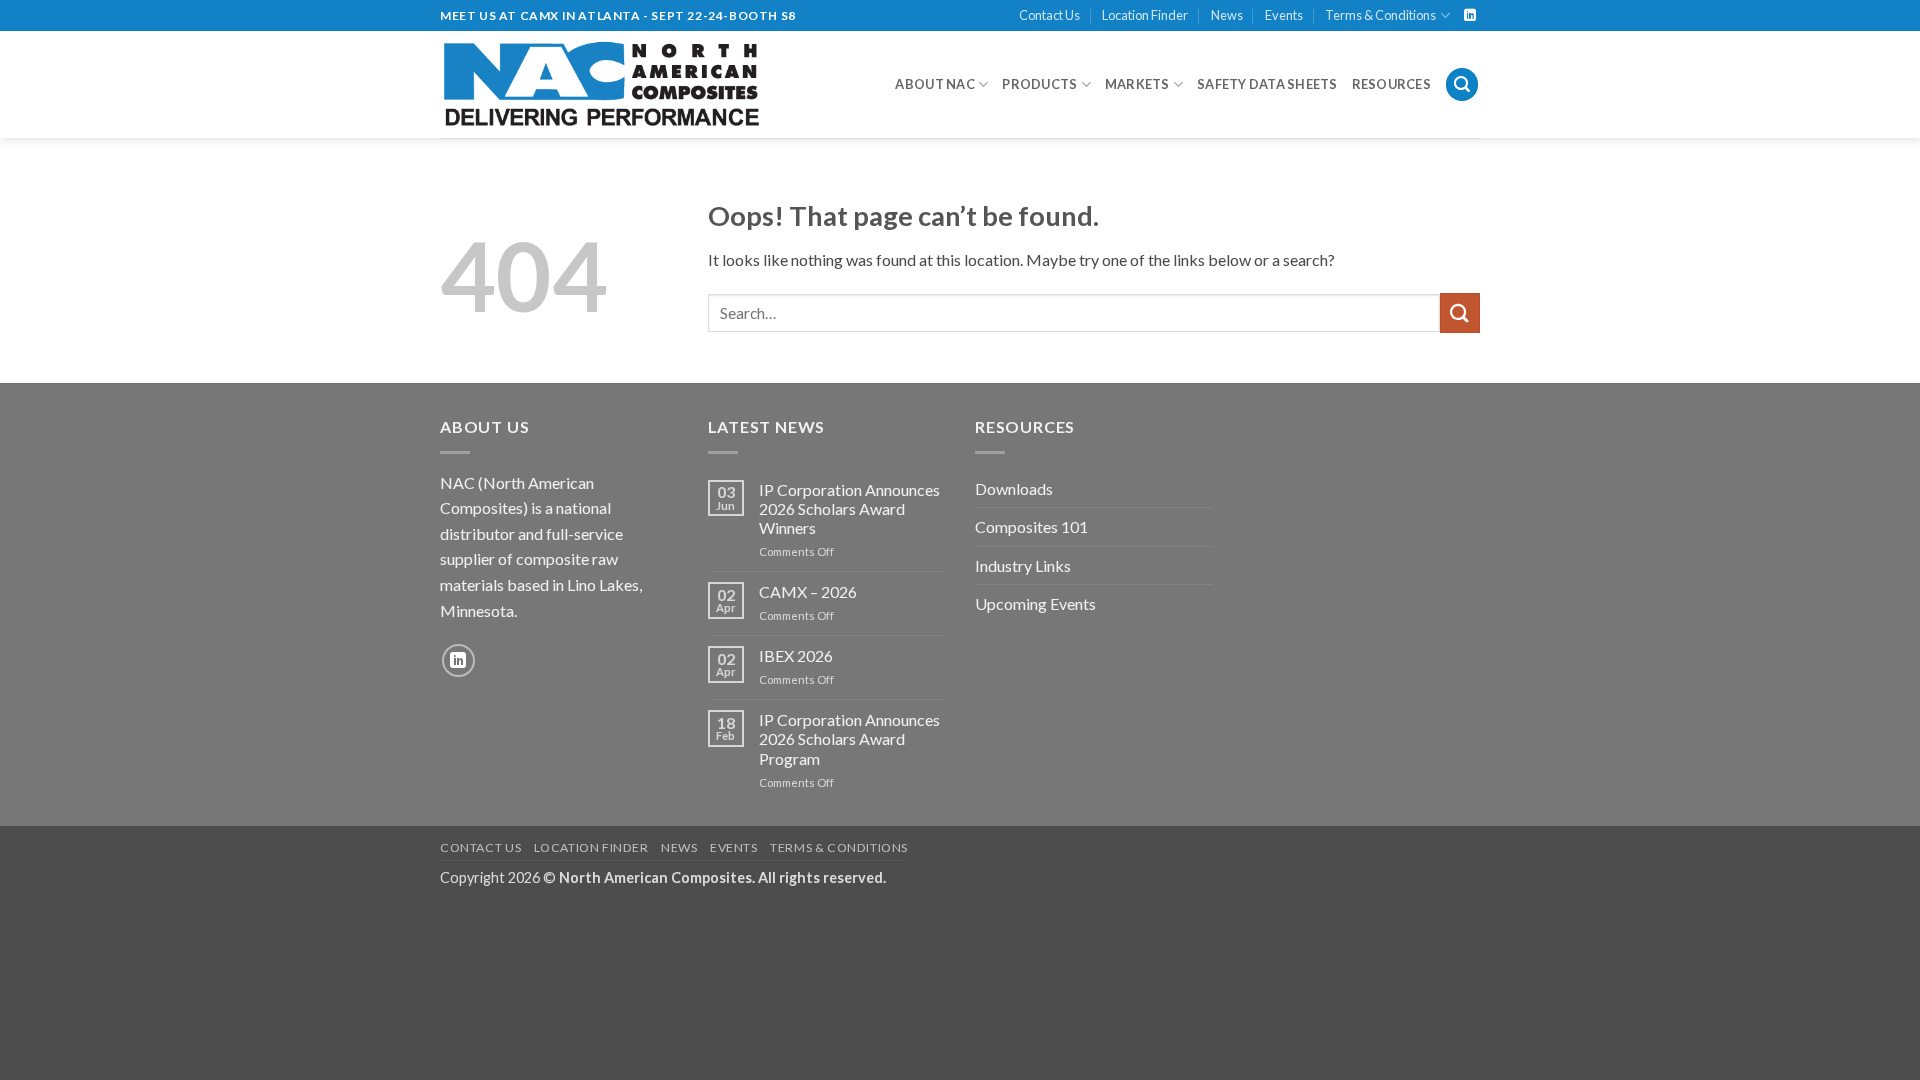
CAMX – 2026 (808, 591)
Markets (1137, 84)
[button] (1462, 84)
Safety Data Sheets (1267, 84)
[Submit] (1460, 312)
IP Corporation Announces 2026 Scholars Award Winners (849, 508)
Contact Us (1049, 15)
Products (1039, 84)
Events (1284, 15)
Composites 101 (1031, 526)
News (1227, 15)
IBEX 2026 (796, 655)
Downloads (1014, 488)
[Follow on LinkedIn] (1470, 16)
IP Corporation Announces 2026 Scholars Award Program (849, 738)
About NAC (934, 84)
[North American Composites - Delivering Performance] (602, 84)
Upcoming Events (1035, 603)
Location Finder (1145, 15)
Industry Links (1023, 565)
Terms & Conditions (1380, 15)
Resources (1391, 84)
